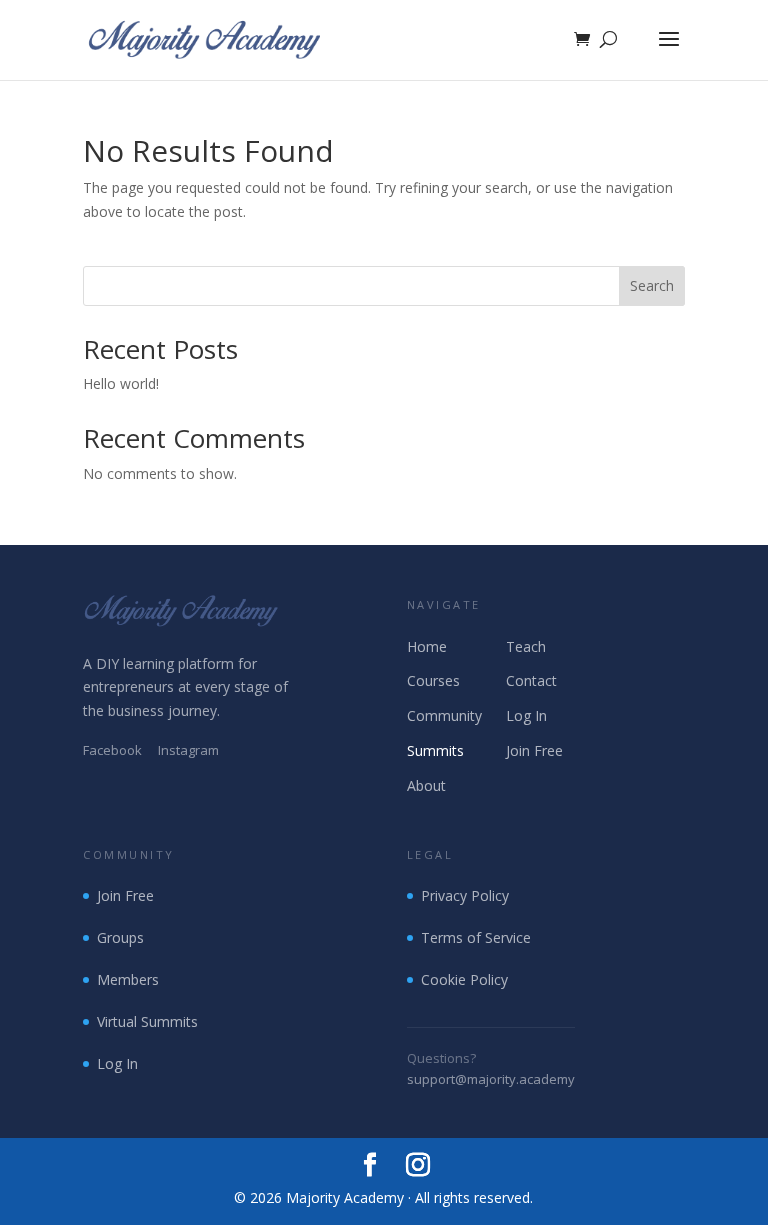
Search (652, 285)
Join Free (534, 750)
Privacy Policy (465, 895)
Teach (526, 646)
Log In (526, 715)
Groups (120, 937)
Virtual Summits (147, 1021)
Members (128, 979)
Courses (433, 680)
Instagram (188, 750)
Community (444, 715)
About (426, 785)
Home (427, 646)
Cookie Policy (464, 979)
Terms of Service (476, 937)
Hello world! (121, 383)
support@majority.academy (491, 1079)
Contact (531, 680)
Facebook (112, 750)
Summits (435, 750)
